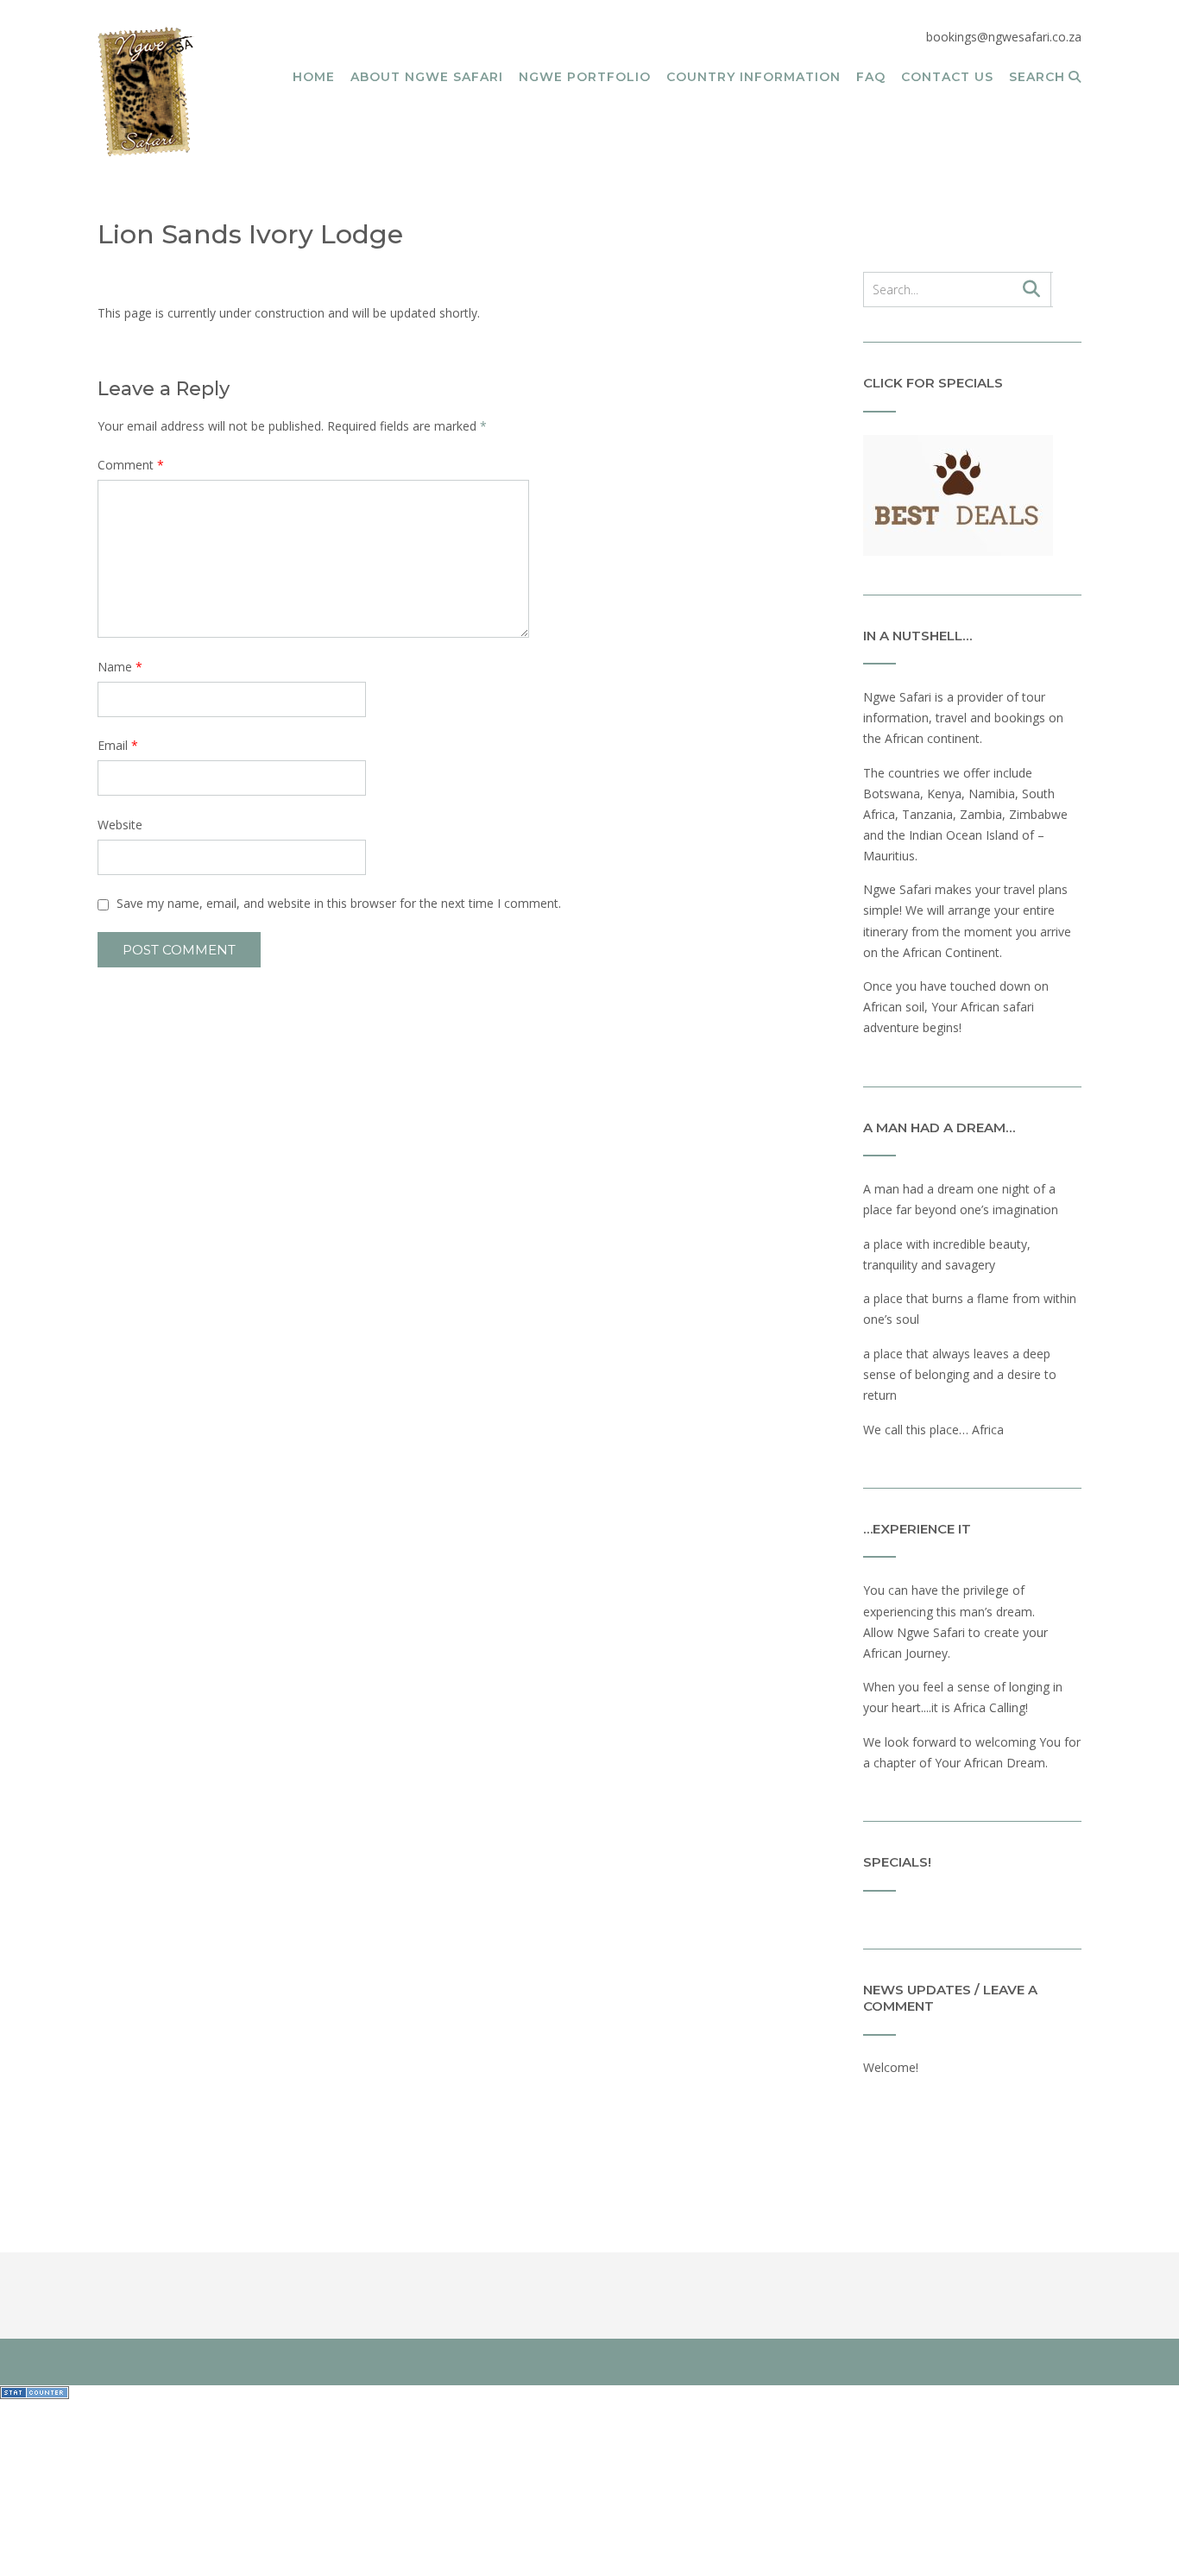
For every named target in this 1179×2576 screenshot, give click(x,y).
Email (118, 745)
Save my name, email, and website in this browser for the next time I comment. (339, 903)
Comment (131, 465)
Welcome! (891, 2067)
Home (314, 77)
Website (120, 825)
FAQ (871, 77)
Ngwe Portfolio (585, 77)
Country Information (753, 77)
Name (120, 667)
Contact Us (947, 77)
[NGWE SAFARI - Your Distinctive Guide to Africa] (146, 91)
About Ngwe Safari (427, 77)
